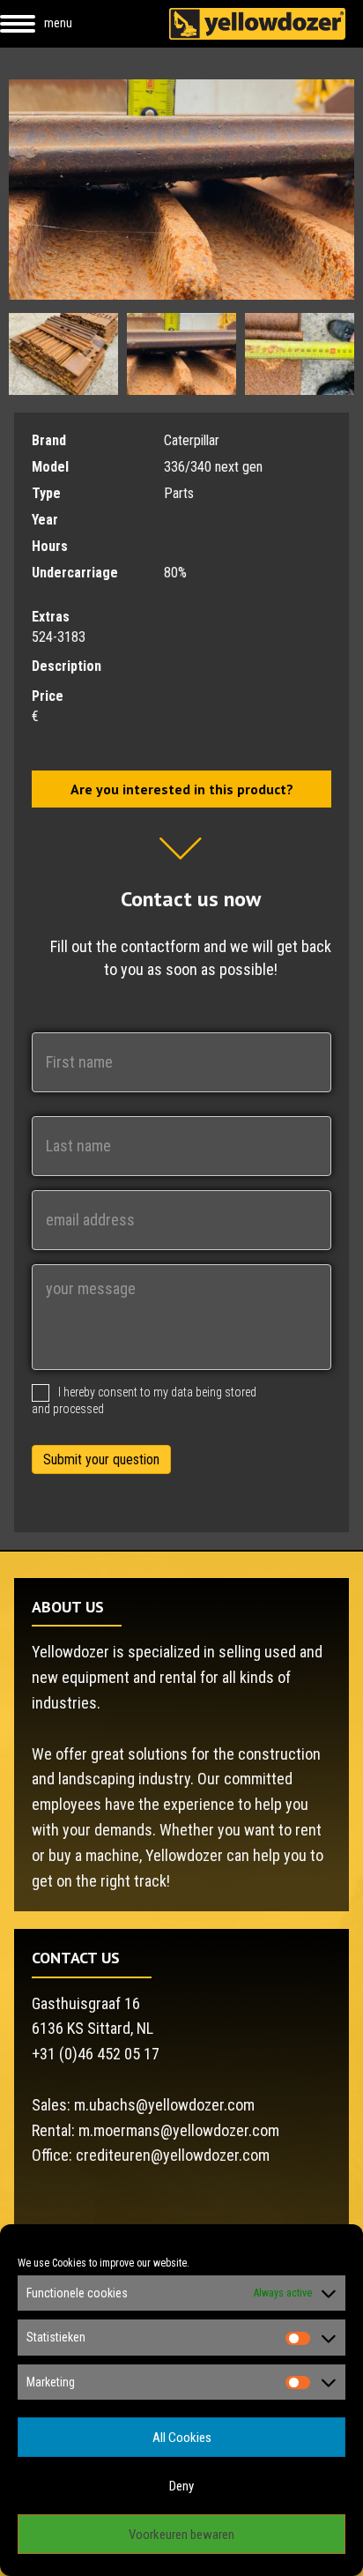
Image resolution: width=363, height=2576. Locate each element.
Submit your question (101, 1459)
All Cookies (182, 2438)
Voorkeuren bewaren (181, 2535)
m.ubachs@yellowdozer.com (164, 2105)
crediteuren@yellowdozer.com (173, 2155)
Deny (181, 2486)
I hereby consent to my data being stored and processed (144, 1400)
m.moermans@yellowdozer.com (179, 2130)
